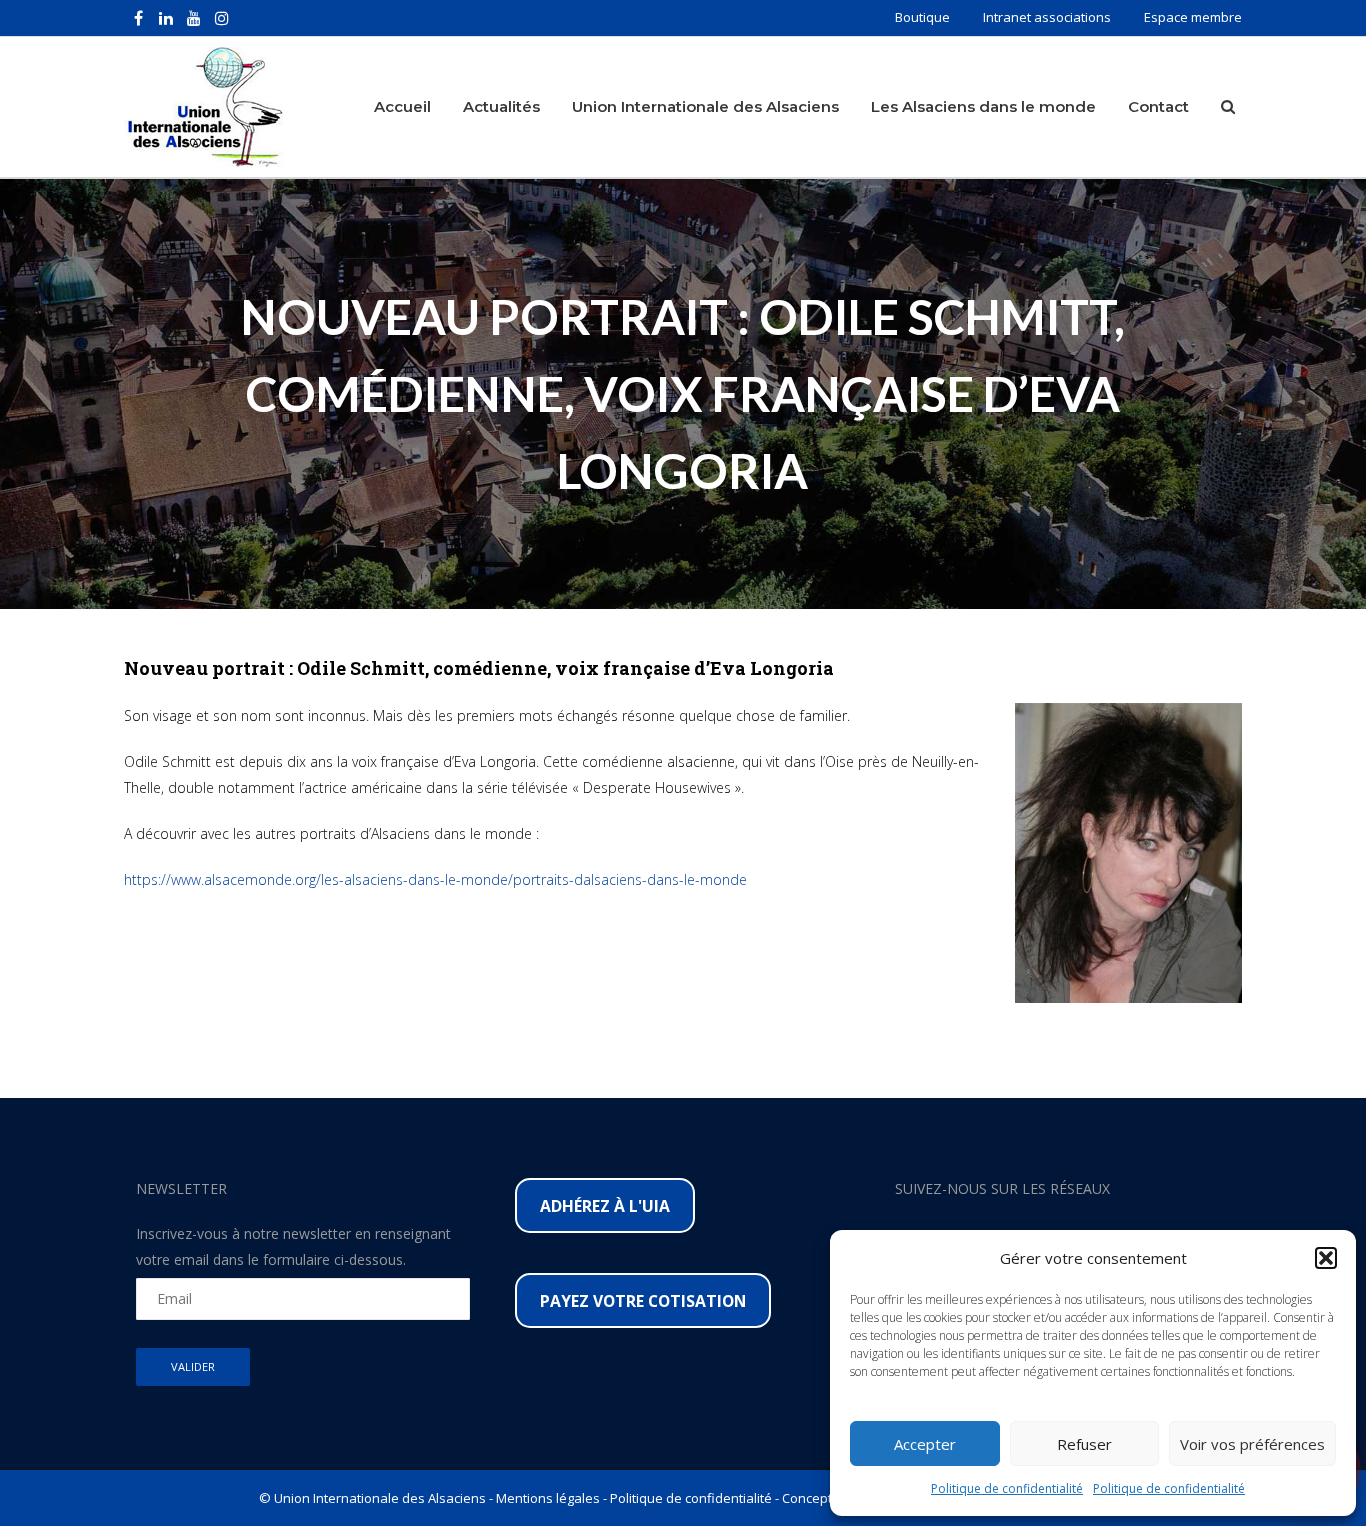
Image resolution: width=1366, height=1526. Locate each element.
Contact (1158, 106)
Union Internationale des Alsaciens (705, 106)
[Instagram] (222, 18)
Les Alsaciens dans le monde (983, 106)
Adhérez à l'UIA (605, 1206)
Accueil (402, 106)
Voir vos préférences (1252, 1444)
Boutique (922, 17)
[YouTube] (194, 18)
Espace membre (1193, 17)
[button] (1326, 1258)
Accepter (925, 1444)
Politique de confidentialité (1007, 1488)
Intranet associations (1047, 17)
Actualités (501, 106)
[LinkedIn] (166, 18)
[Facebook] (138, 18)
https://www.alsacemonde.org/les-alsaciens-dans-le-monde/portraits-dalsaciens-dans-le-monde (435, 879)
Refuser (1084, 1444)
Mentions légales (548, 1498)
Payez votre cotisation (643, 1301)
